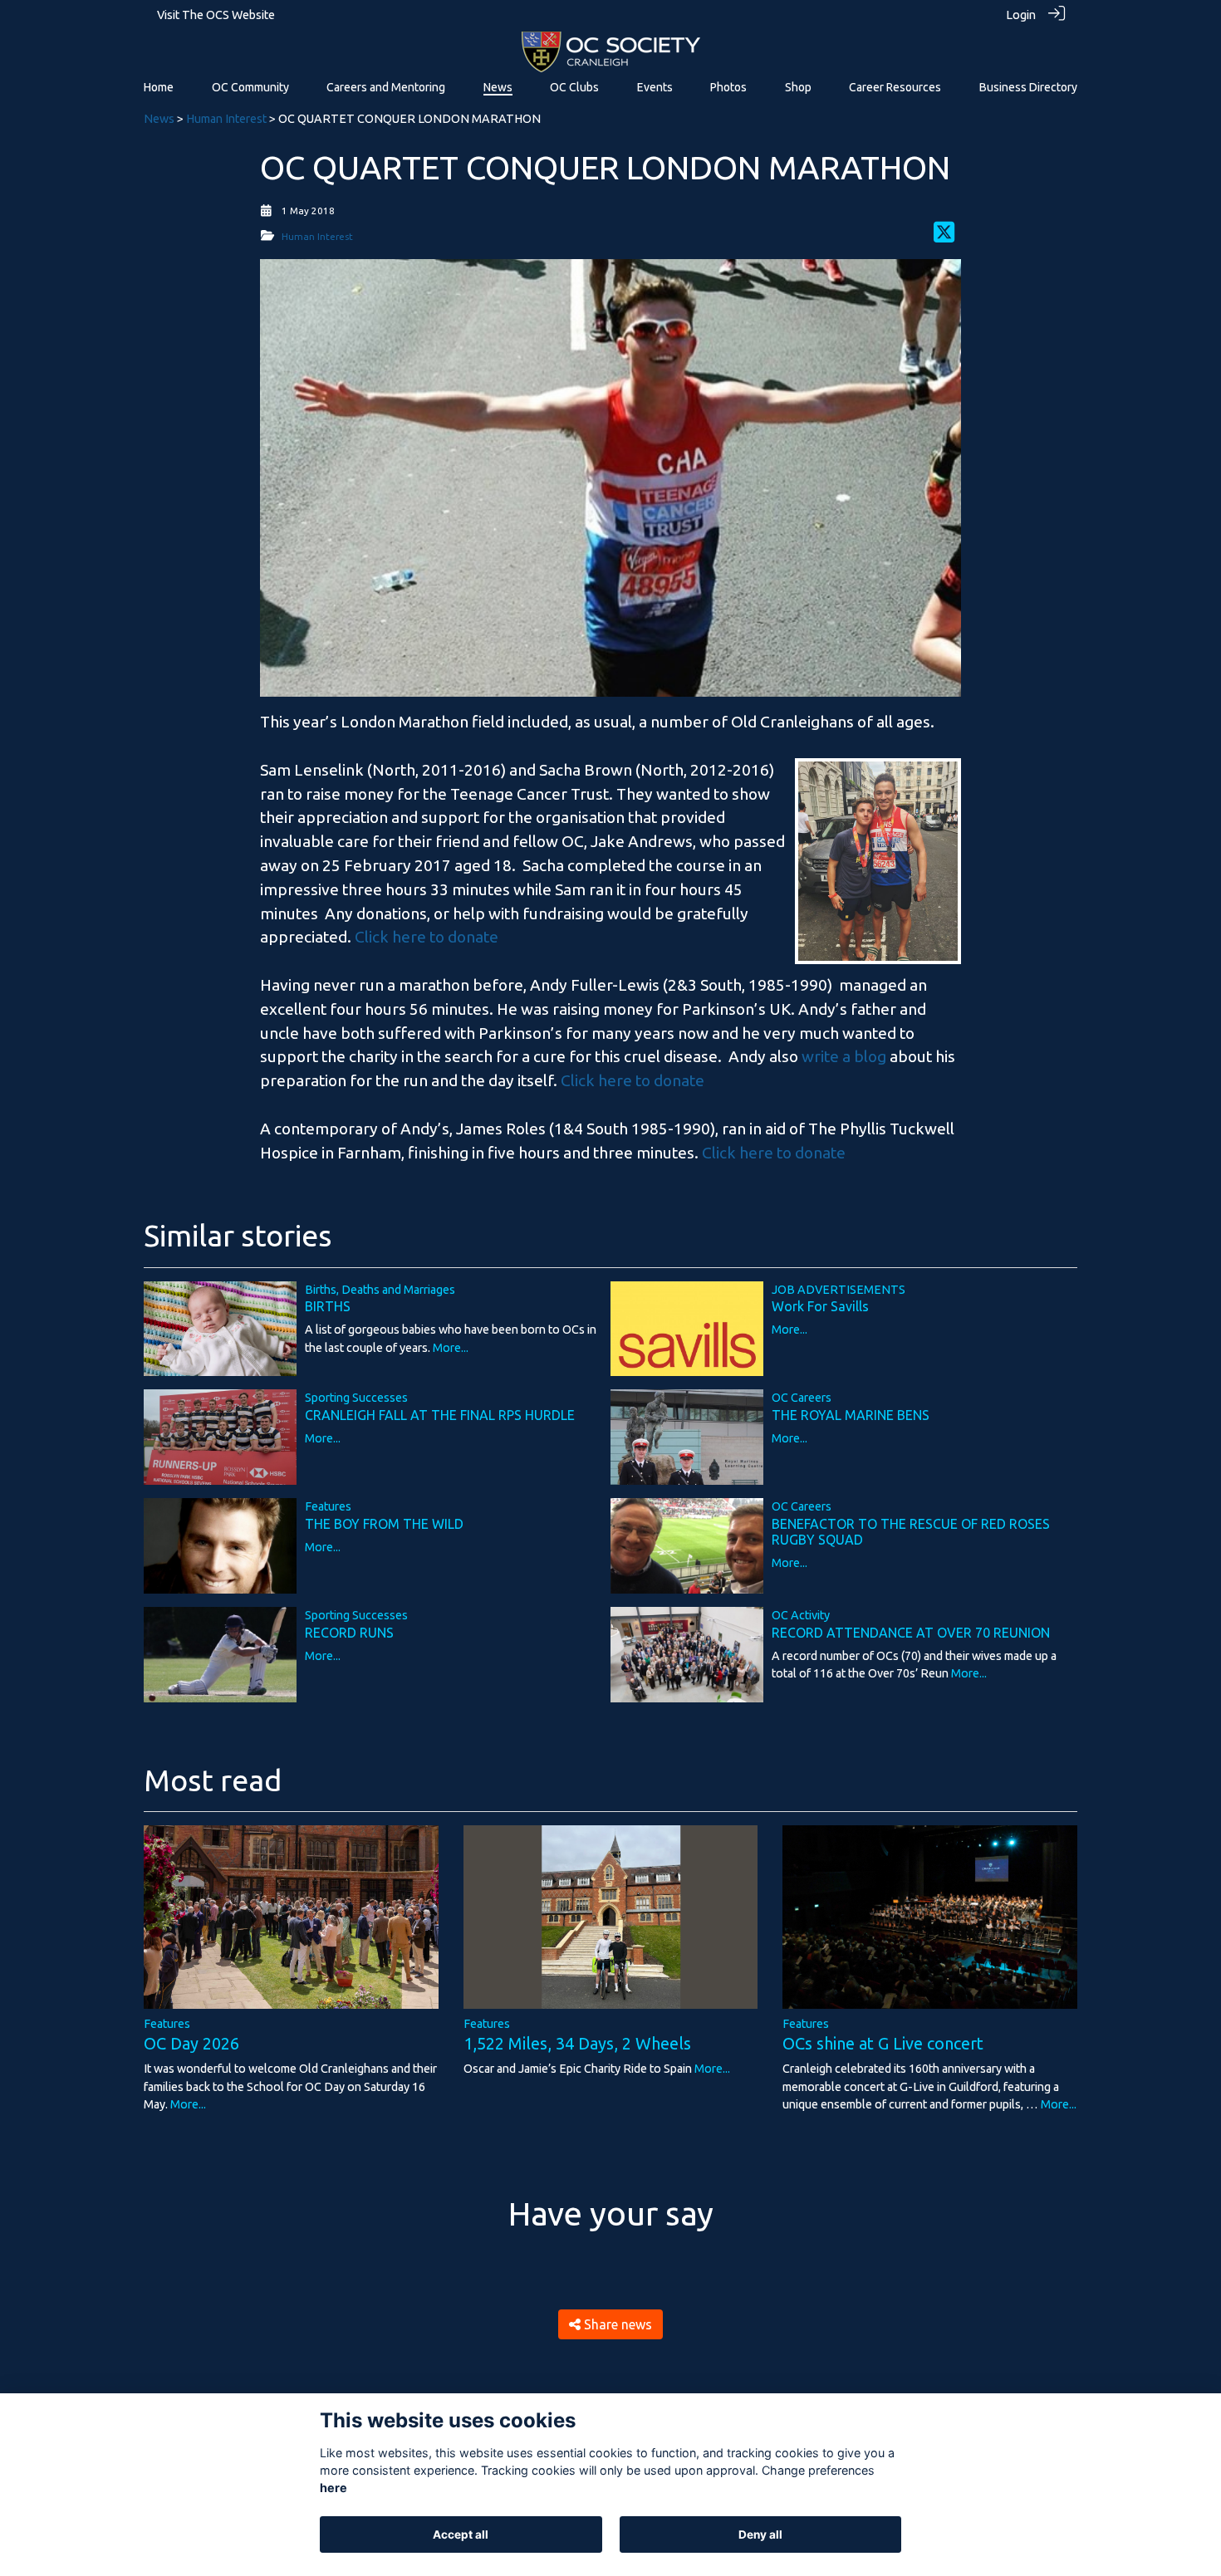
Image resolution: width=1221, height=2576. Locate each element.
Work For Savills (820, 1306)
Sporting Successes (356, 1398)
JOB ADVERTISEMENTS (839, 1290)
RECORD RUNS (349, 1633)
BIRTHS (328, 1306)
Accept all (461, 2534)
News (159, 119)
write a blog (844, 1056)
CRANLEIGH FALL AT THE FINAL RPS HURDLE (440, 1415)
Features (328, 1506)
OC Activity (801, 1615)
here (333, 2488)
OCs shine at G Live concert (883, 2043)
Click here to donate (427, 937)
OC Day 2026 (191, 2043)
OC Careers (802, 1398)
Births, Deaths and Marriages (380, 1290)
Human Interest (226, 119)
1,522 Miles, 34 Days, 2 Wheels (577, 2043)
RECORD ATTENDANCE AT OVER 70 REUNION (911, 1633)
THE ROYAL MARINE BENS (851, 1415)
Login (1021, 15)
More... (451, 1348)
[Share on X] (944, 237)
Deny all (760, 2534)
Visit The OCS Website (216, 15)
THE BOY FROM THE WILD (384, 1524)
